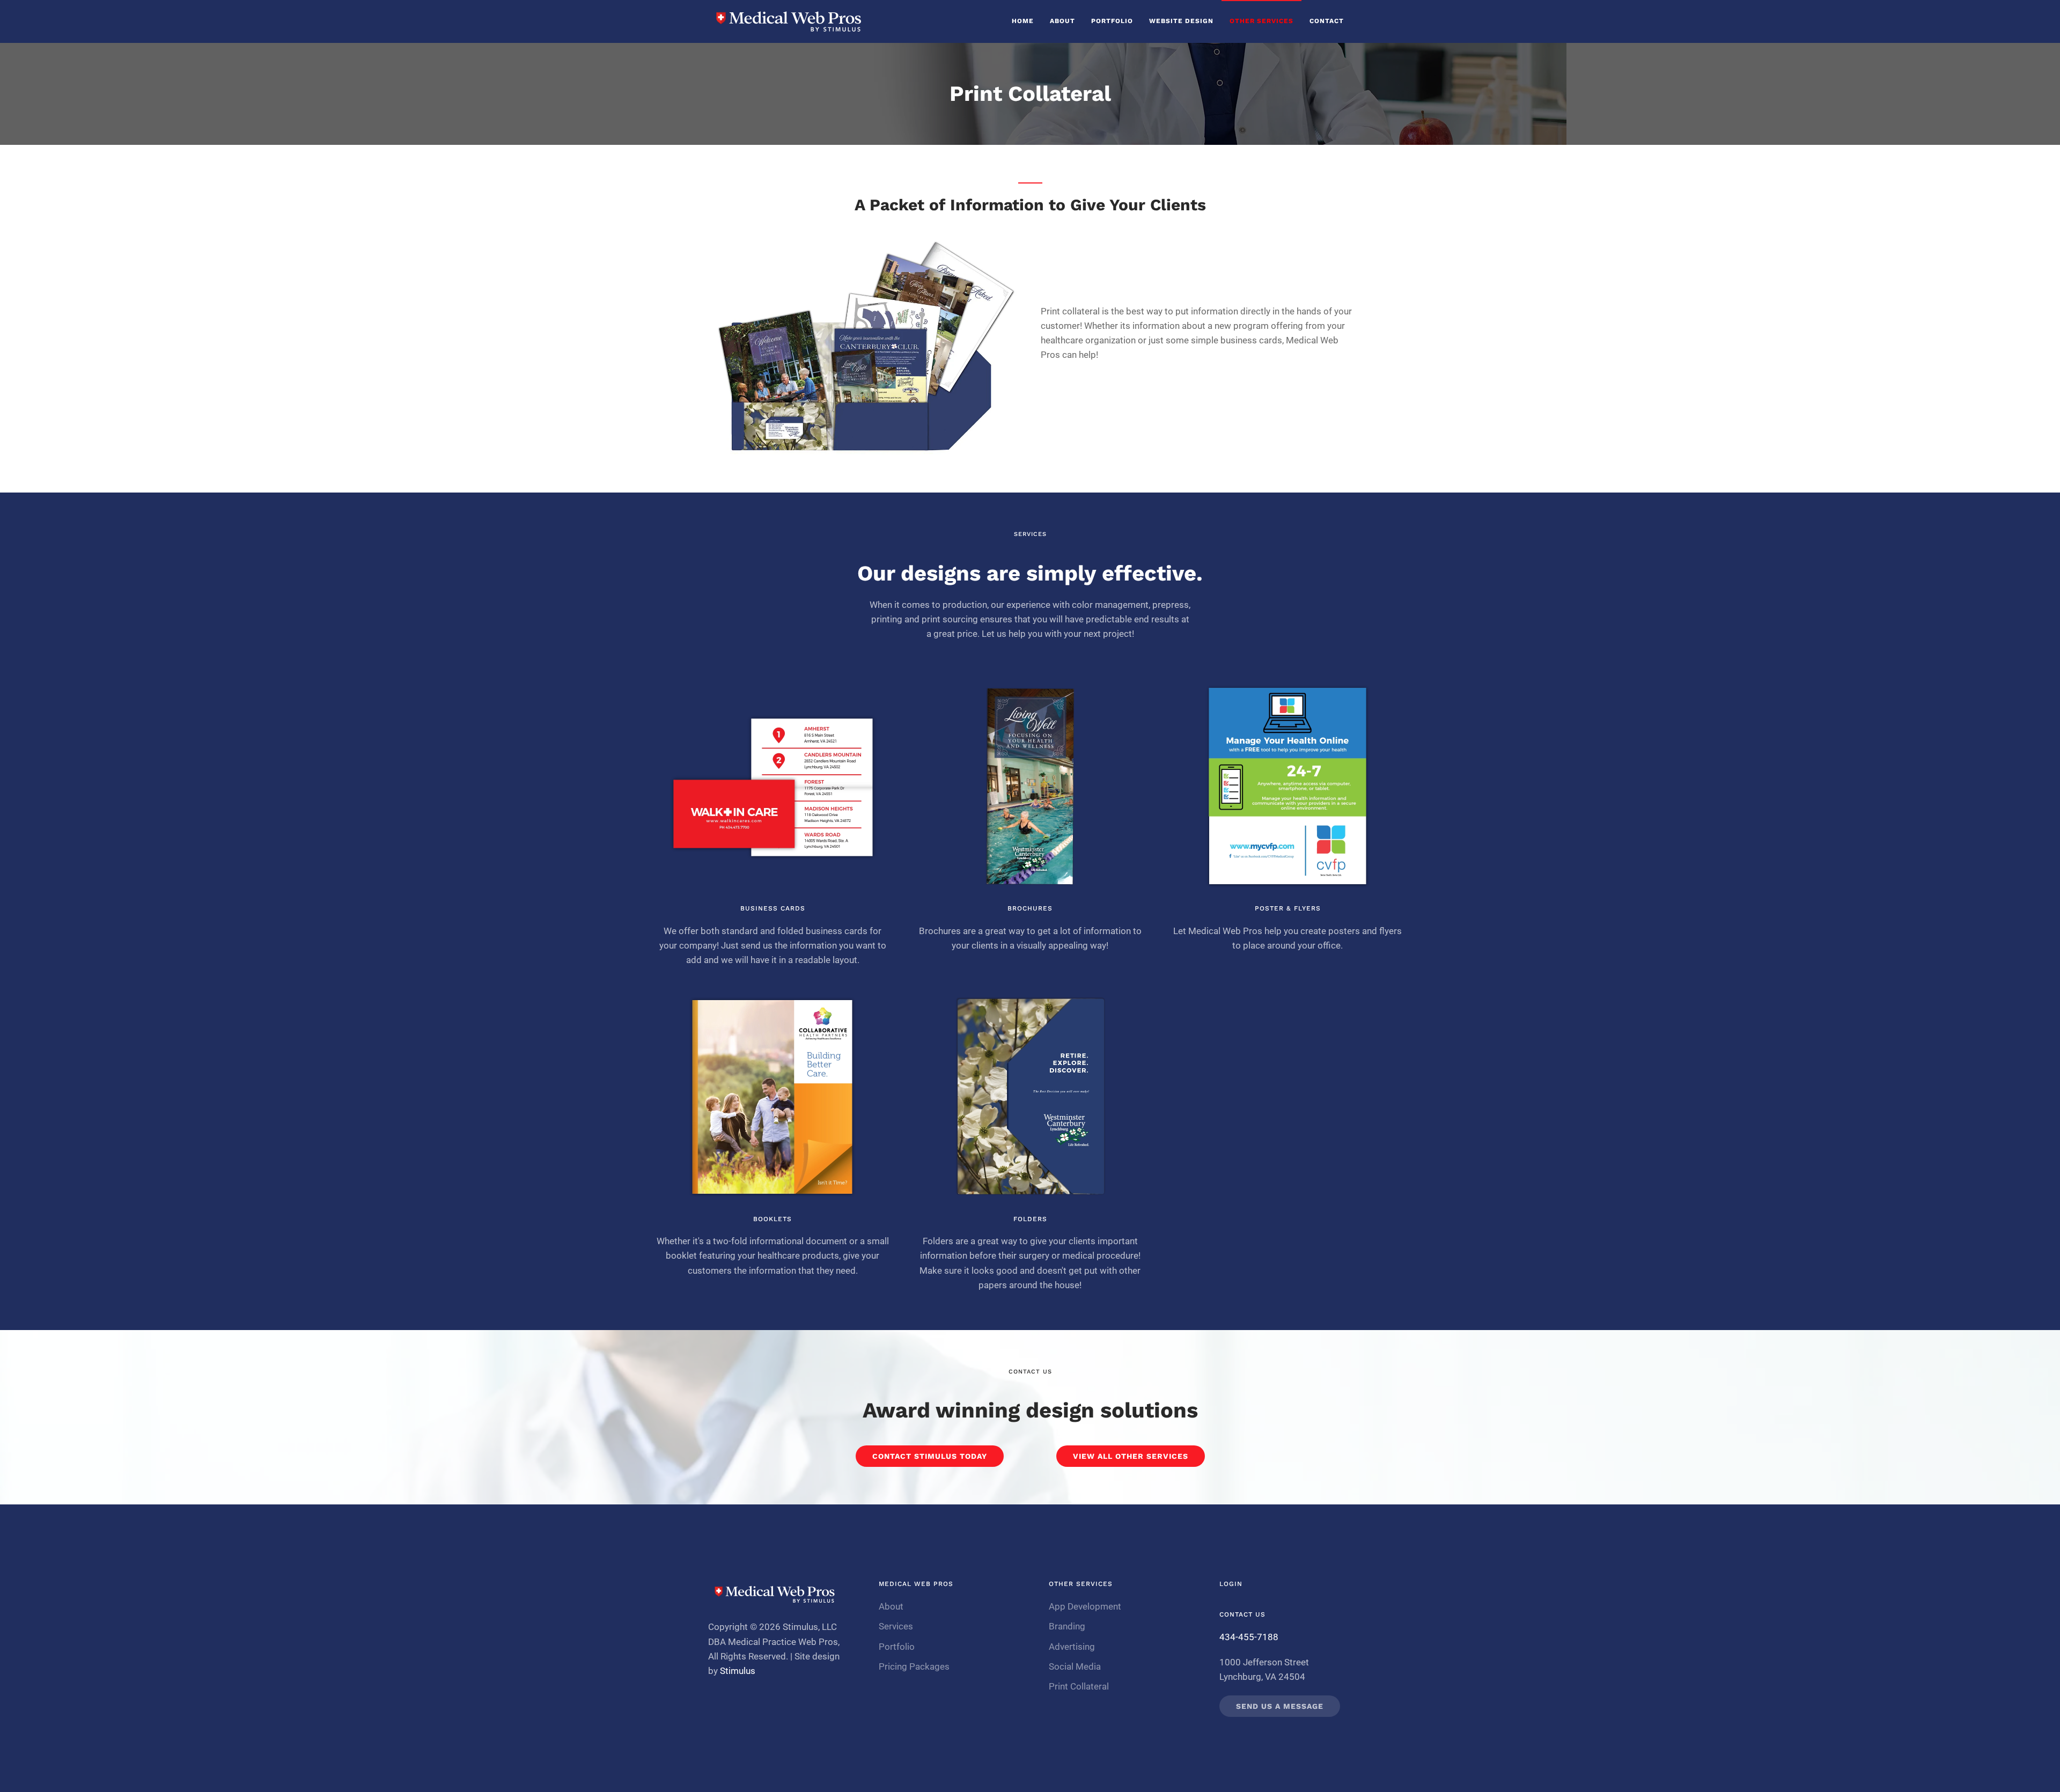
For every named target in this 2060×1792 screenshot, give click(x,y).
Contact (1327, 21)
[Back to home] (789, 21)
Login (1231, 1584)
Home (1023, 21)
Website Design (1181, 21)
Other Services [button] (1261, 21)
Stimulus (738, 1671)
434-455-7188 (1249, 1637)
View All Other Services (1131, 1456)
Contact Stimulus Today (930, 1456)
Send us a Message (1280, 1706)
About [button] (1062, 21)
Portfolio (1112, 21)
